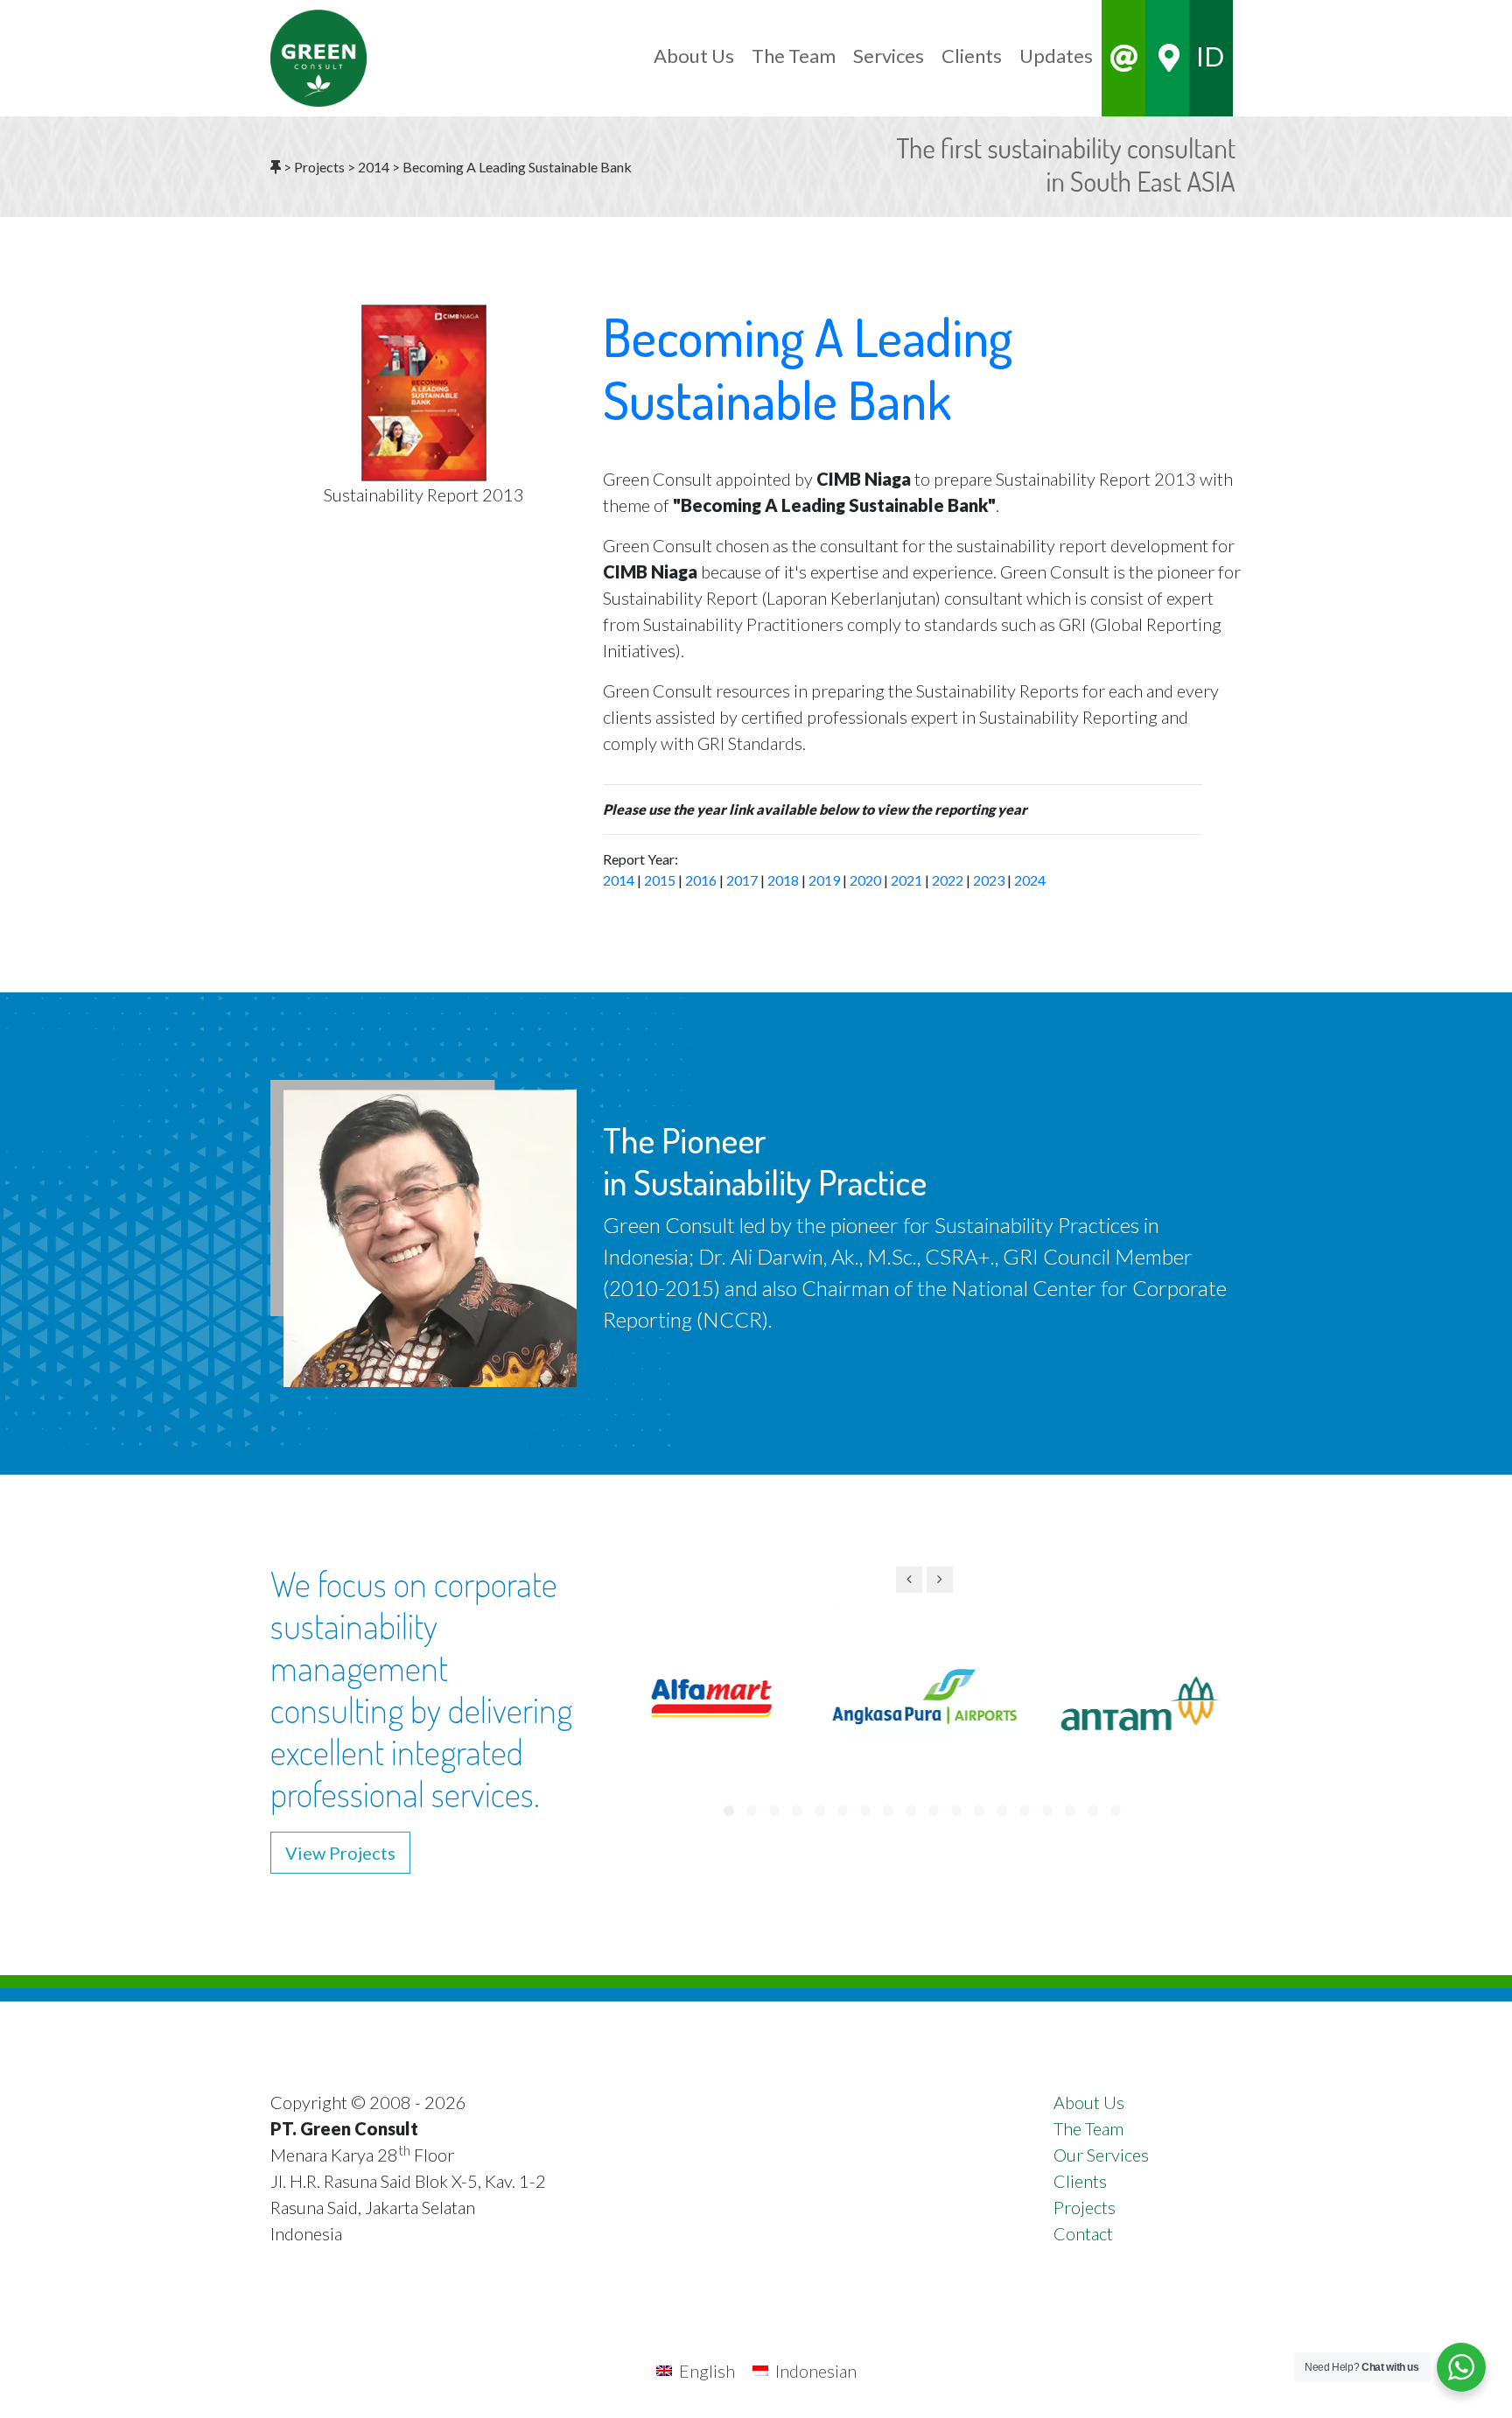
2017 (742, 880)
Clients (1080, 2181)
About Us (1089, 2102)
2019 (824, 880)
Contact (1083, 2233)
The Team (1088, 2128)
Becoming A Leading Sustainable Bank (808, 368)
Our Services (1101, 2155)
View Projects (340, 1853)
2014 (619, 880)
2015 (660, 880)
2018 (783, 880)
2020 (865, 880)
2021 (906, 880)
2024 (1030, 880)
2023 (989, 880)
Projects (1085, 2207)
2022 (948, 880)
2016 (701, 880)
